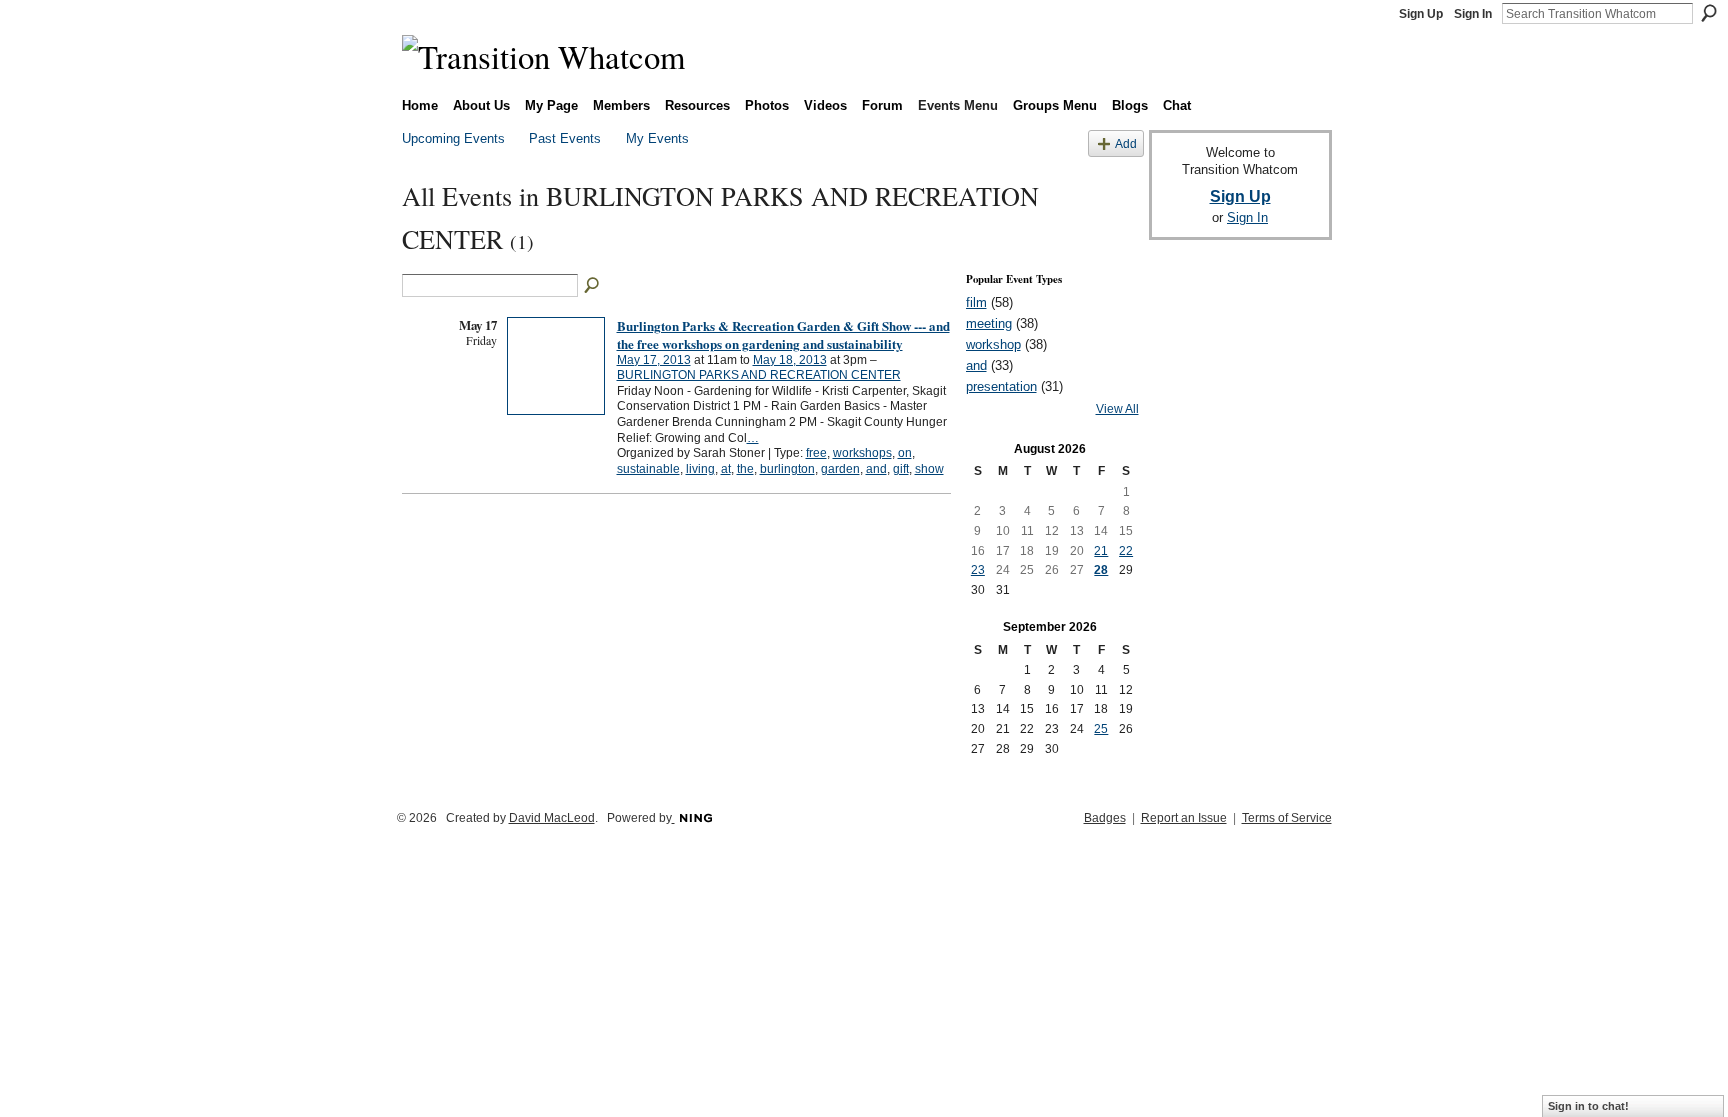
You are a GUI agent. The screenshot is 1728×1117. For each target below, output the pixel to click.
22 (1126, 551)
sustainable (648, 469)
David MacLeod (552, 818)
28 (1101, 570)
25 (1101, 729)
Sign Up (1421, 14)
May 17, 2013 (654, 360)
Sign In (1473, 14)
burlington (787, 469)
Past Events (565, 138)
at (726, 469)
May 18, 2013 (790, 360)
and (876, 469)
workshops (862, 453)
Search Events (593, 286)
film (976, 302)
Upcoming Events (453, 138)
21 (1101, 551)
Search (1709, 13)
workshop (993, 344)
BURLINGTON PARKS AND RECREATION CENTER (759, 375)
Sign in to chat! (1588, 1106)
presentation (1001, 386)
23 (978, 570)
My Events (657, 138)
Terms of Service (1287, 818)
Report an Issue (1184, 818)
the (745, 469)
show (929, 469)
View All (1117, 409)
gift (901, 469)
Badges (1105, 818)
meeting (989, 323)
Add (1126, 143)
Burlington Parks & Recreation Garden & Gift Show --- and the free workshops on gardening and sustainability (783, 334)
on (905, 453)
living (700, 469)
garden (840, 469)
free (816, 453)
